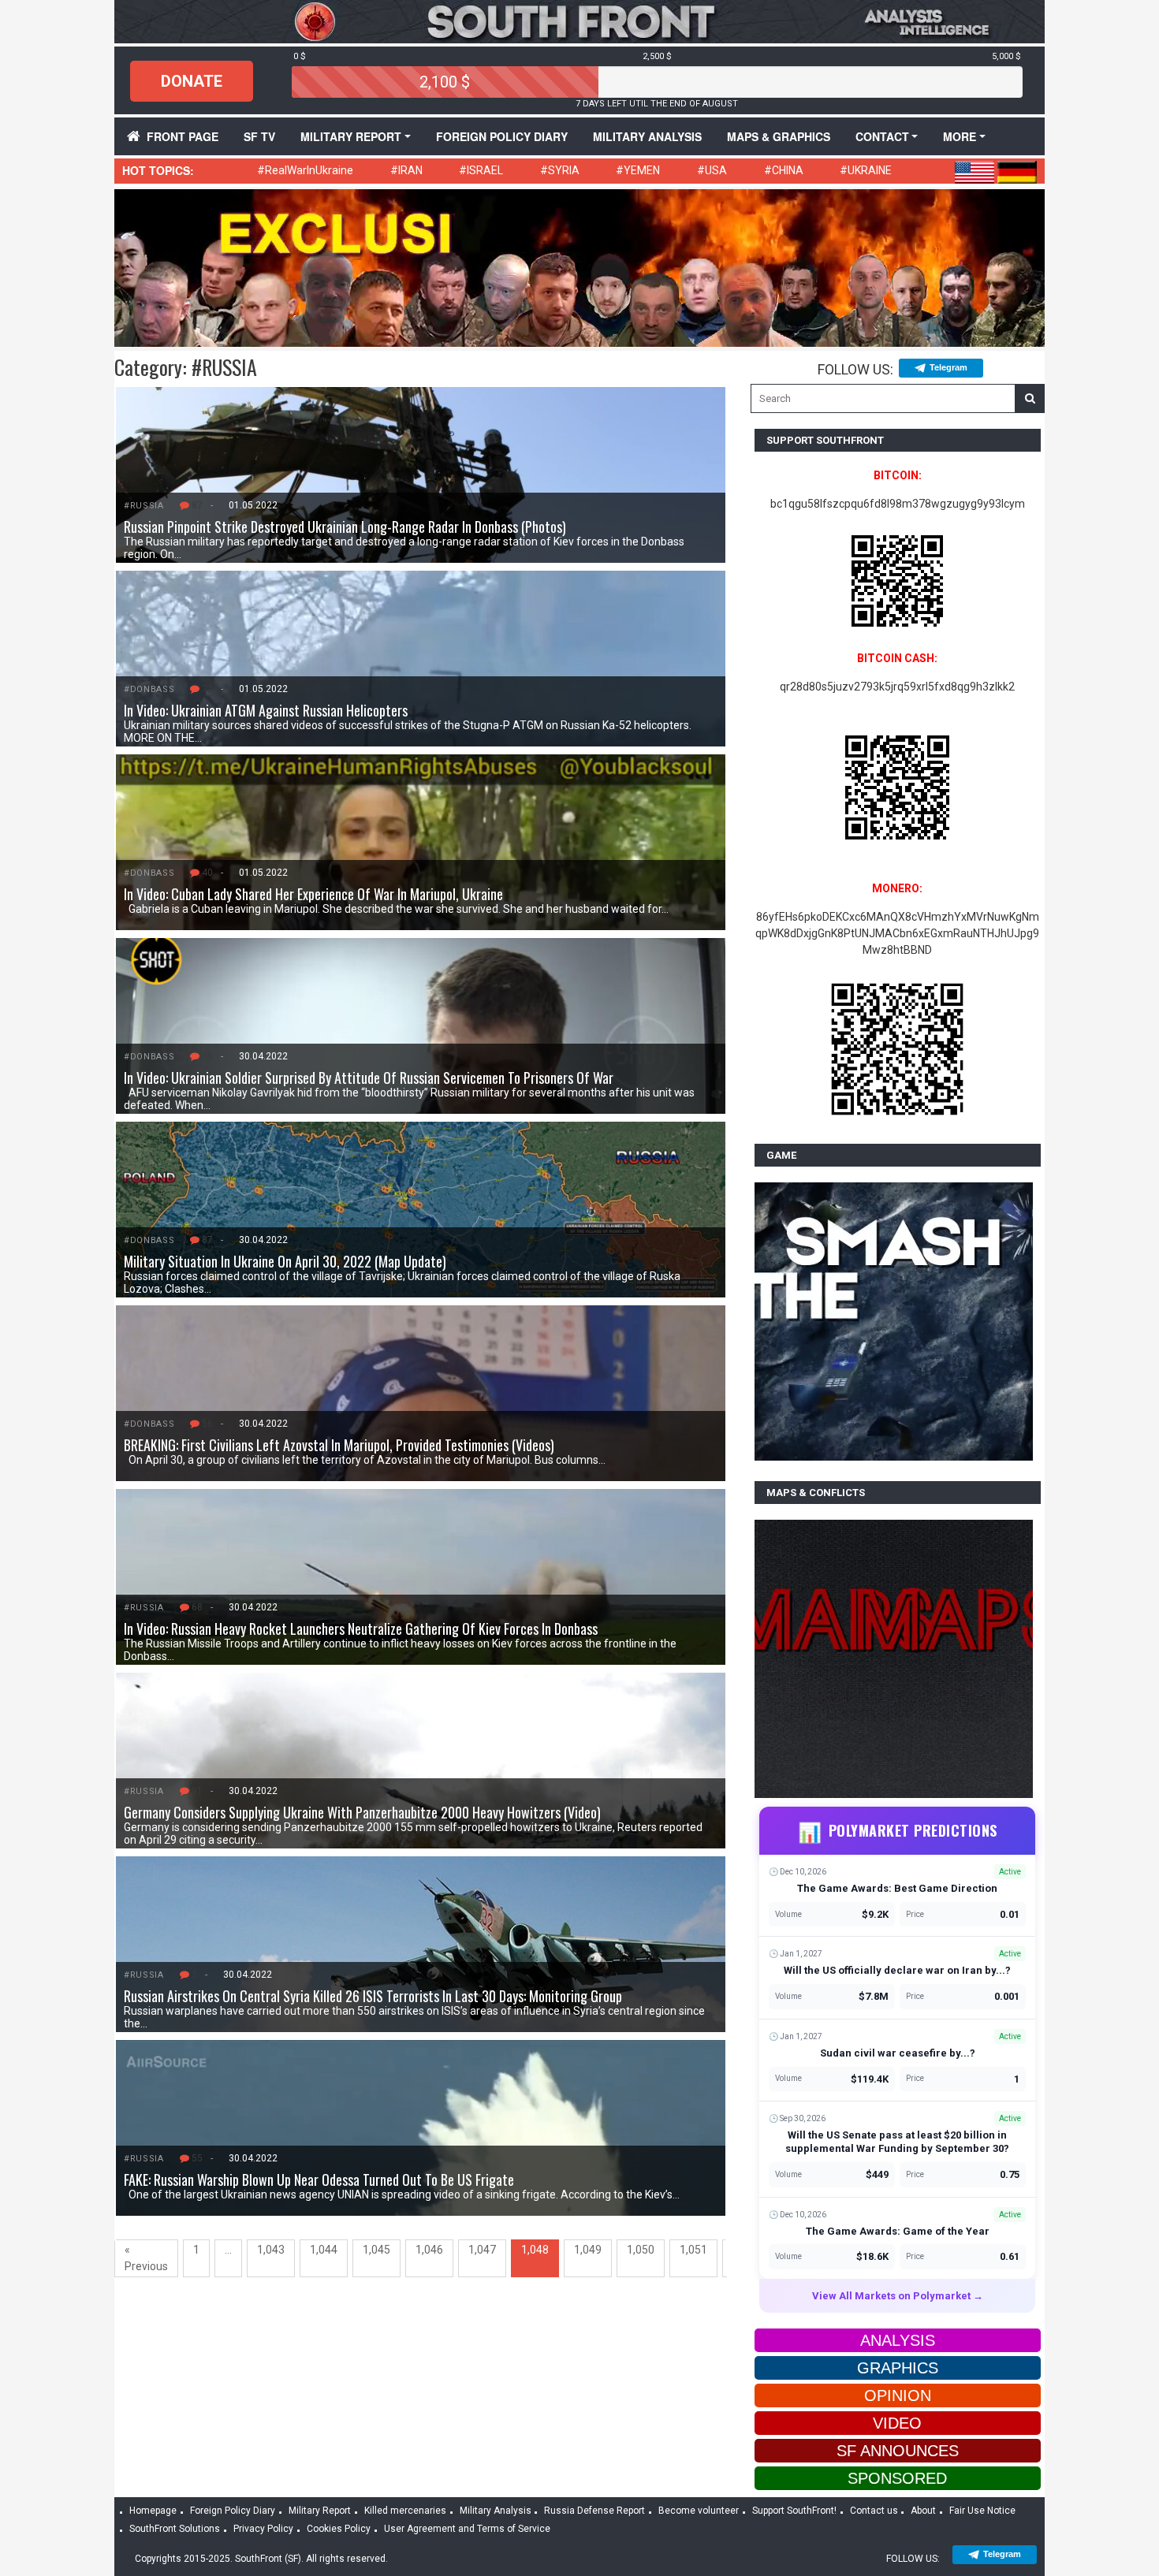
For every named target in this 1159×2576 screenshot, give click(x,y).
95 (207, 1056)
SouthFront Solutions (175, 2529)
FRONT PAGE (183, 136)
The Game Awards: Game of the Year (898, 2231)
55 (197, 2158)
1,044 (324, 2250)
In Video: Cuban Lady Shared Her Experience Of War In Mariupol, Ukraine (313, 894)
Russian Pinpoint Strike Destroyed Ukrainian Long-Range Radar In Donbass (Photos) (345, 527)
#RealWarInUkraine (305, 170)
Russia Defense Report (594, 2511)
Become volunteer (699, 2511)
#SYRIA (560, 170)
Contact (882, 136)
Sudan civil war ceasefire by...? (898, 2053)
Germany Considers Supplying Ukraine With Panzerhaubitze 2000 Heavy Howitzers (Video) (362, 1812)
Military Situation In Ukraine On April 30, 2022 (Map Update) (285, 1261)
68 (197, 1607)
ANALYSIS (898, 2340)
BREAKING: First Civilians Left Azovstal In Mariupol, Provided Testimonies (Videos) (339, 1445)
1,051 (693, 2250)
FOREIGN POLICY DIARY (502, 136)
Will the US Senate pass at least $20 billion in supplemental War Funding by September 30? (897, 2142)
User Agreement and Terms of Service (467, 2529)
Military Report (351, 136)
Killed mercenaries (405, 2511)
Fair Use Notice (982, 2511)
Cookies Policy (339, 2529)
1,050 (641, 2250)
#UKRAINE (866, 170)
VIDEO (897, 2423)
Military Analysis (647, 136)
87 (197, 505)
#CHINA (784, 170)
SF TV (259, 136)
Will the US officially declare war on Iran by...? (897, 1970)
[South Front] (579, 20)
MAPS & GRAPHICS (779, 136)
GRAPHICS (898, 2368)
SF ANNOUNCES (898, 2451)
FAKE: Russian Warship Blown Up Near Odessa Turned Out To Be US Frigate (319, 2180)
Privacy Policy (263, 2529)
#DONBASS (149, 689)
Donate (192, 81)
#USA (712, 170)
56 (207, 1424)
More (960, 136)
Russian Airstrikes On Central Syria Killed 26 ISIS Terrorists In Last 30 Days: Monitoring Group (373, 1996)
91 (197, 1791)
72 (207, 689)
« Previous (146, 2258)
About (923, 2511)
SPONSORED (897, 2478)
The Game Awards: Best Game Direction (897, 1888)
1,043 (271, 2250)
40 (207, 873)
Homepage (153, 2511)
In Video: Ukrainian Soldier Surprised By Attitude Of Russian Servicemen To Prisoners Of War (369, 1078)
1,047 (482, 2250)
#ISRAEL (481, 170)
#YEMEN (638, 170)
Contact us (874, 2511)
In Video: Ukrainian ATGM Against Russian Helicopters (266, 710)
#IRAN (406, 170)
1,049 (588, 2250)
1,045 (376, 2250)
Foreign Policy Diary (233, 2511)
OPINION (898, 2395)
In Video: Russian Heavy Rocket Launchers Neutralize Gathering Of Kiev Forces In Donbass (361, 1629)
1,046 (429, 2250)
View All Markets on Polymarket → (898, 2296)
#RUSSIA (144, 506)
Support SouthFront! (794, 2511)
